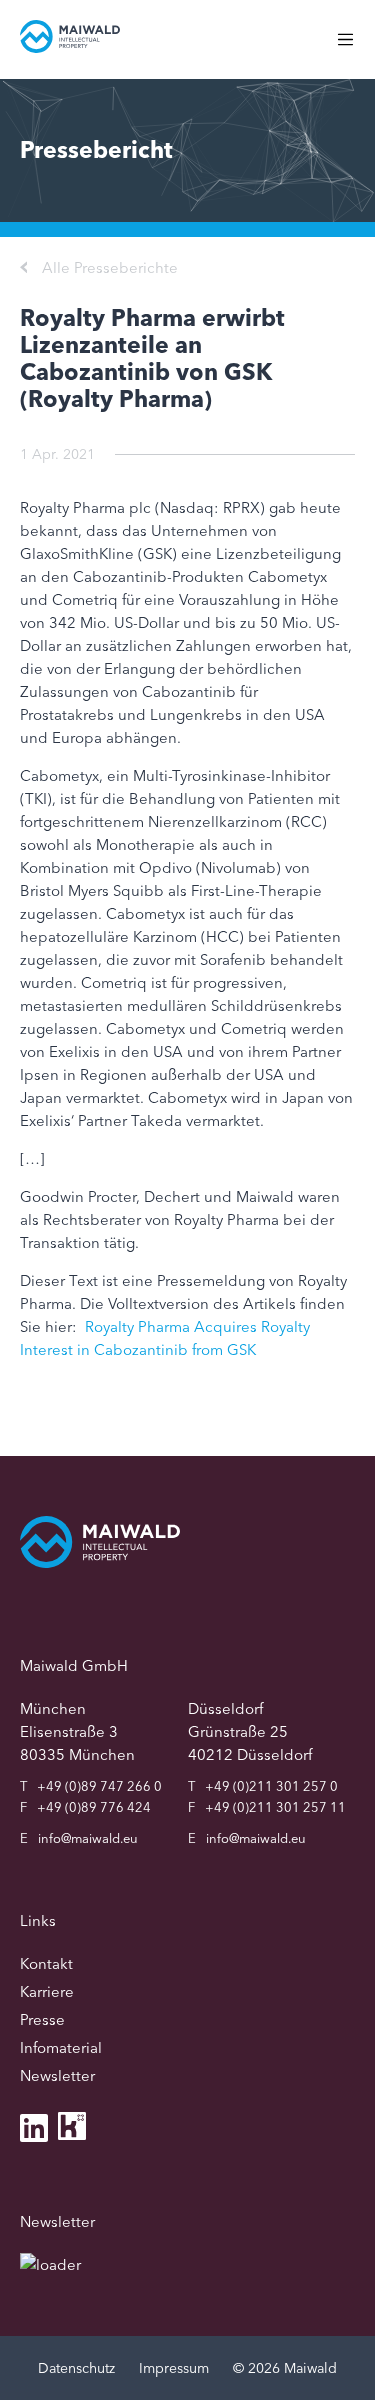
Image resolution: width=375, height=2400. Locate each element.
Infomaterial (61, 2047)
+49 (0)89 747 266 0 (99, 1786)
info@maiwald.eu (88, 1838)
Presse (42, 2019)
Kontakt (46, 1963)
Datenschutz (76, 2368)
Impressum (174, 2368)
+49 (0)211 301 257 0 (271, 1786)
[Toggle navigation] (355, 49)
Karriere (47, 1991)
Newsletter (57, 2075)
